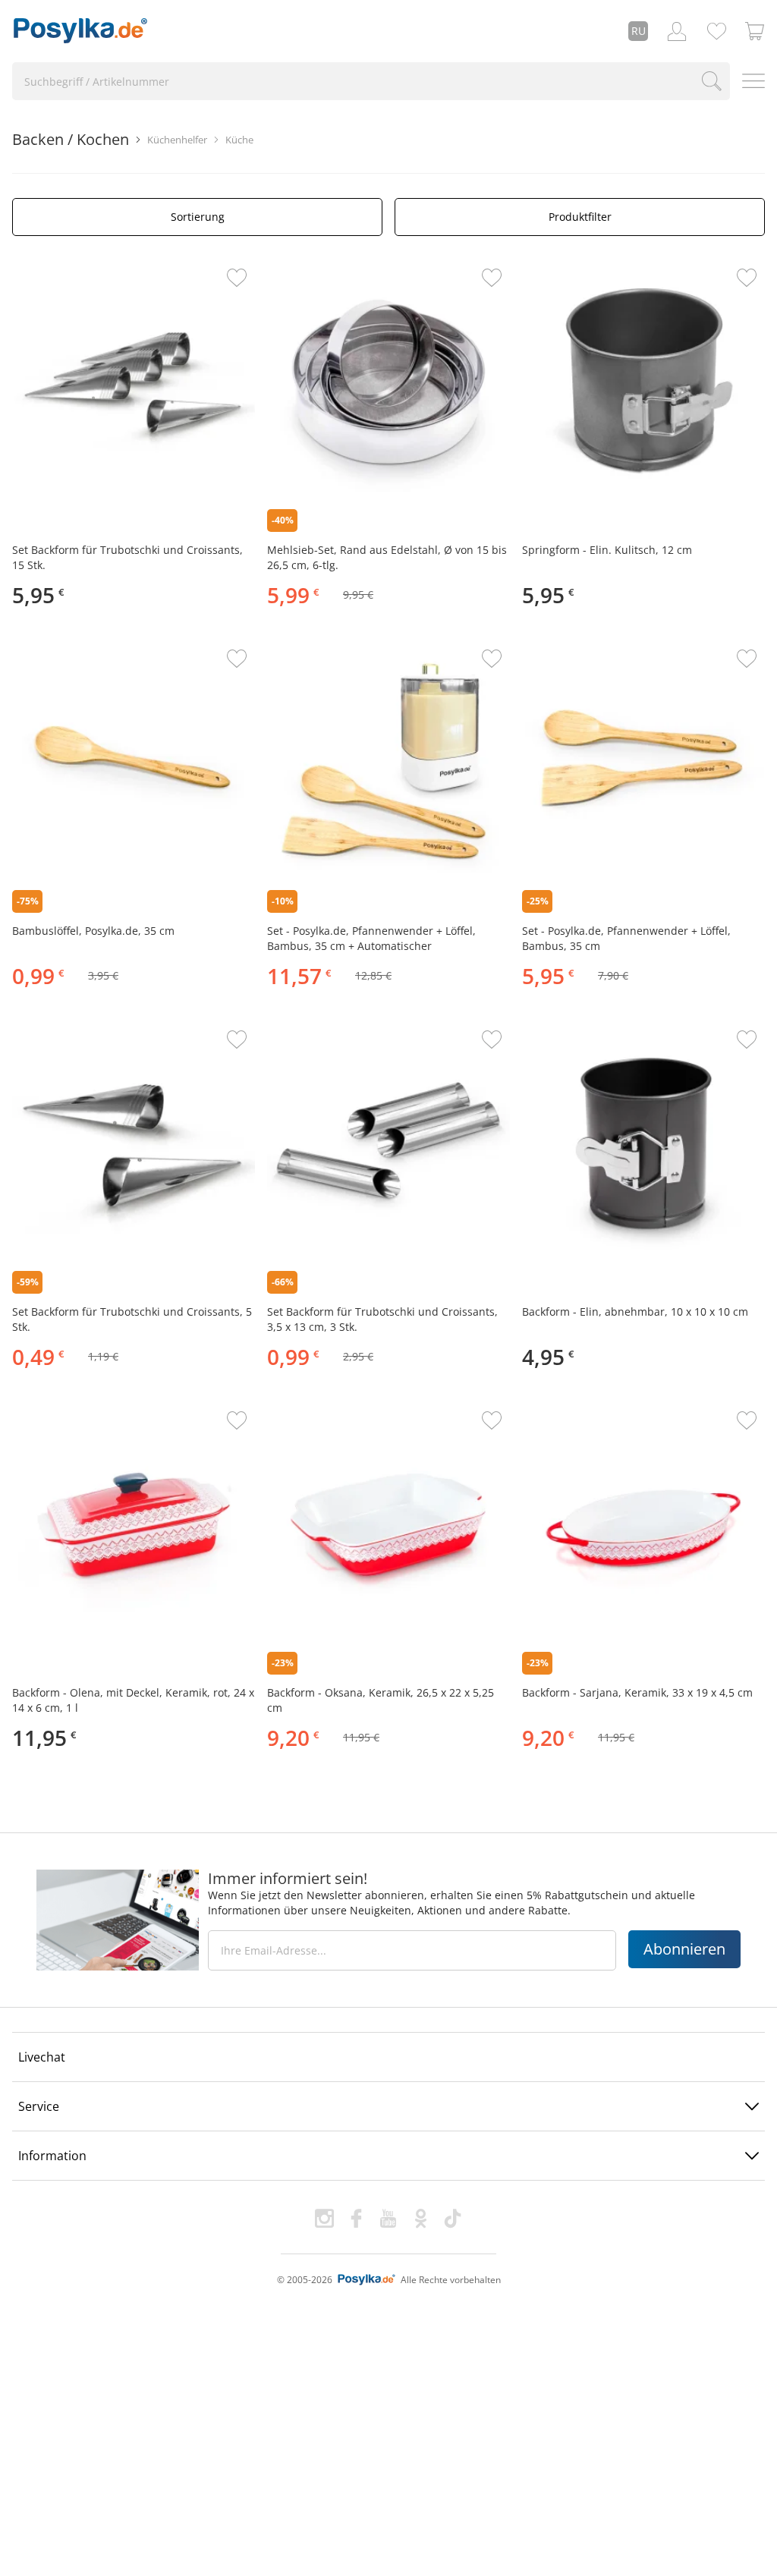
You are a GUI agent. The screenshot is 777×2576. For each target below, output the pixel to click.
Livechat (42, 2057)
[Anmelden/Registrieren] (677, 31)
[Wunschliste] (716, 31)
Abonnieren (684, 1949)
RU (639, 31)
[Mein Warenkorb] (755, 31)
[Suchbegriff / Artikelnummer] (712, 81)
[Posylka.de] (80, 31)
